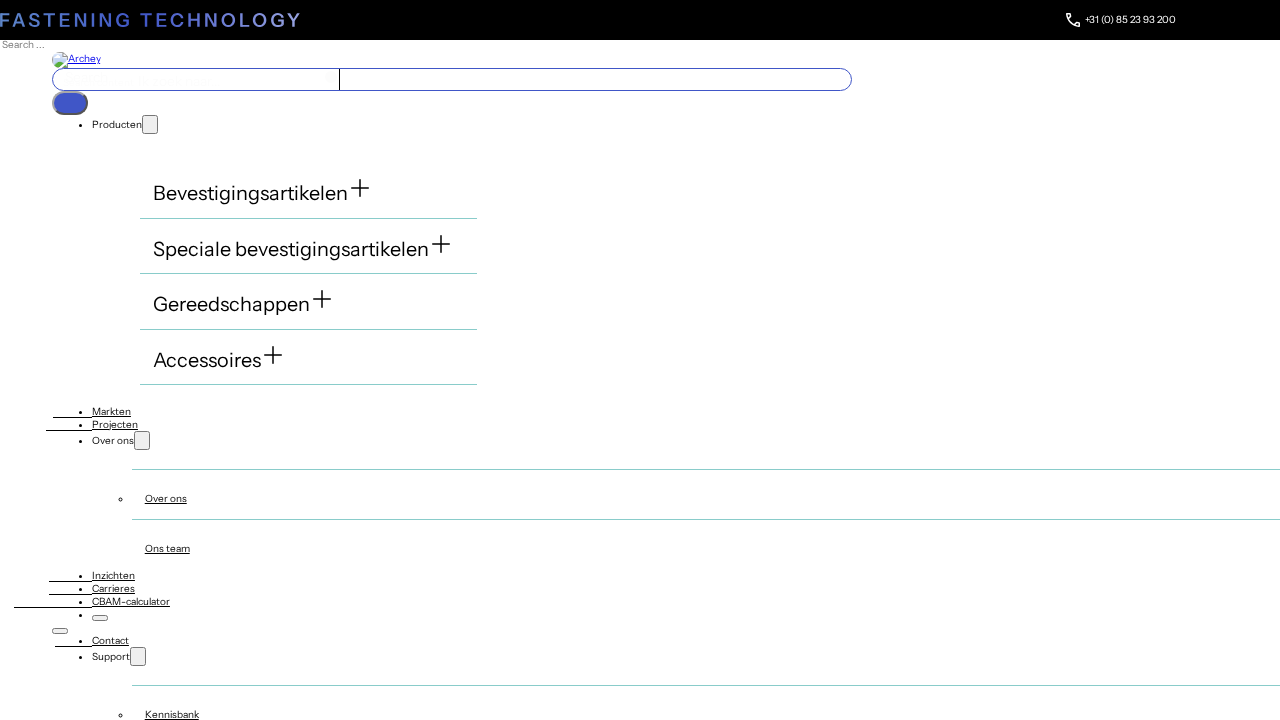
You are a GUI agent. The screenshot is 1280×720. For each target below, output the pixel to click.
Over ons (166, 498)
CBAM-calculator (131, 601)
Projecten (115, 424)
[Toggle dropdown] (150, 124)
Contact (110, 640)
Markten (111, 411)
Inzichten (113, 575)
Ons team (167, 548)
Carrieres (113, 588)
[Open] (70, 103)
